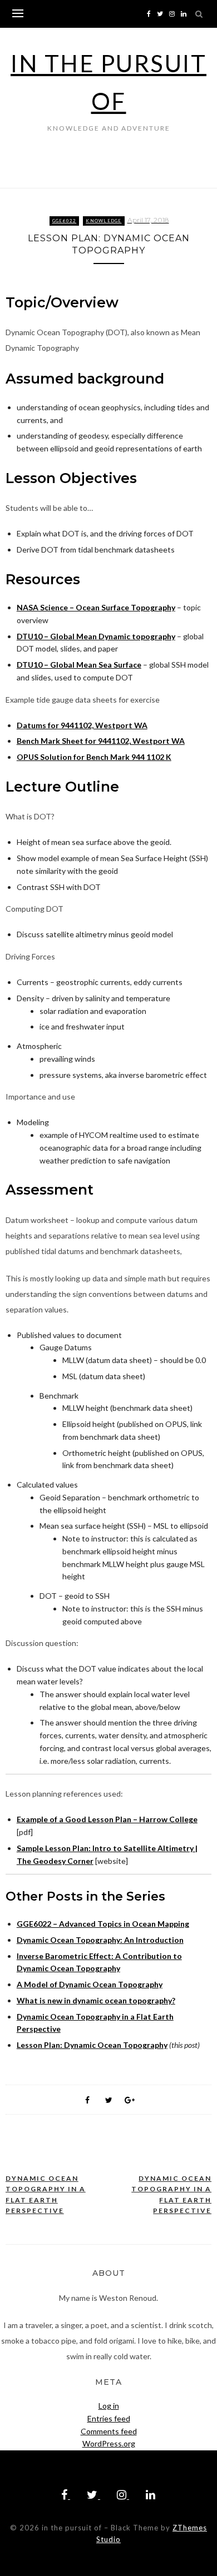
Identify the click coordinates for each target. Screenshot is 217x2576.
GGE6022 (65, 221)
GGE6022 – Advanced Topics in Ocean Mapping (103, 1924)
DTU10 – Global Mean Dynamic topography (96, 636)
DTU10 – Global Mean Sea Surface (79, 665)
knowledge (103, 221)
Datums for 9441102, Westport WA (82, 725)
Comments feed (109, 2431)
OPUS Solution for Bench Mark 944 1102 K (94, 757)
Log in (109, 2406)
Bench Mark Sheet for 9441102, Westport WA (101, 741)
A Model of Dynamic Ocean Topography (90, 1984)
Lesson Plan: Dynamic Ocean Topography (92, 2045)
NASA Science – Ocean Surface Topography (96, 607)
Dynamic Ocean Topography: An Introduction (100, 1940)
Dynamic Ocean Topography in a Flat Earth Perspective (46, 2195)
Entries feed (109, 2418)
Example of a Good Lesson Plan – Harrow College (107, 1819)
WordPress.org (109, 2443)
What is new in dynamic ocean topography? (96, 2000)
